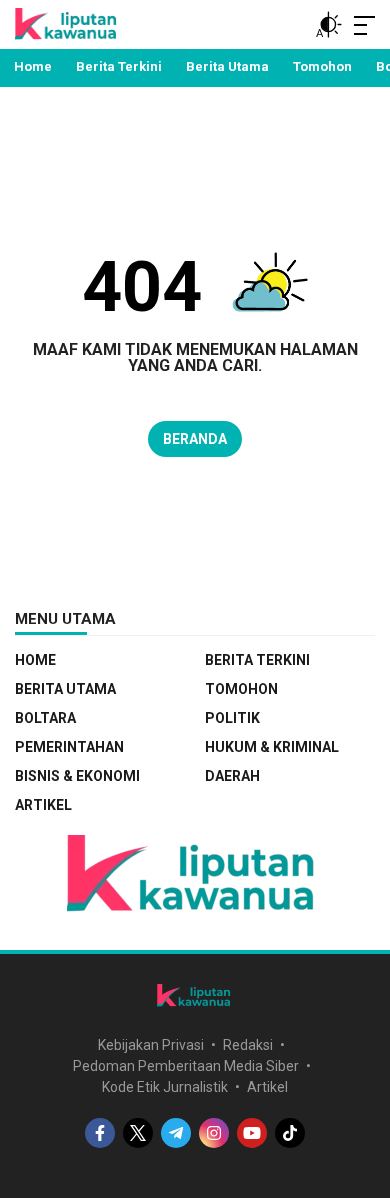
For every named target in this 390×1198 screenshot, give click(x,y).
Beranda (195, 439)
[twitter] (138, 1133)
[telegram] (176, 1133)
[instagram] (214, 1133)
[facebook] (100, 1133)
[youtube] (252, 1133)
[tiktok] (290, 1133)
